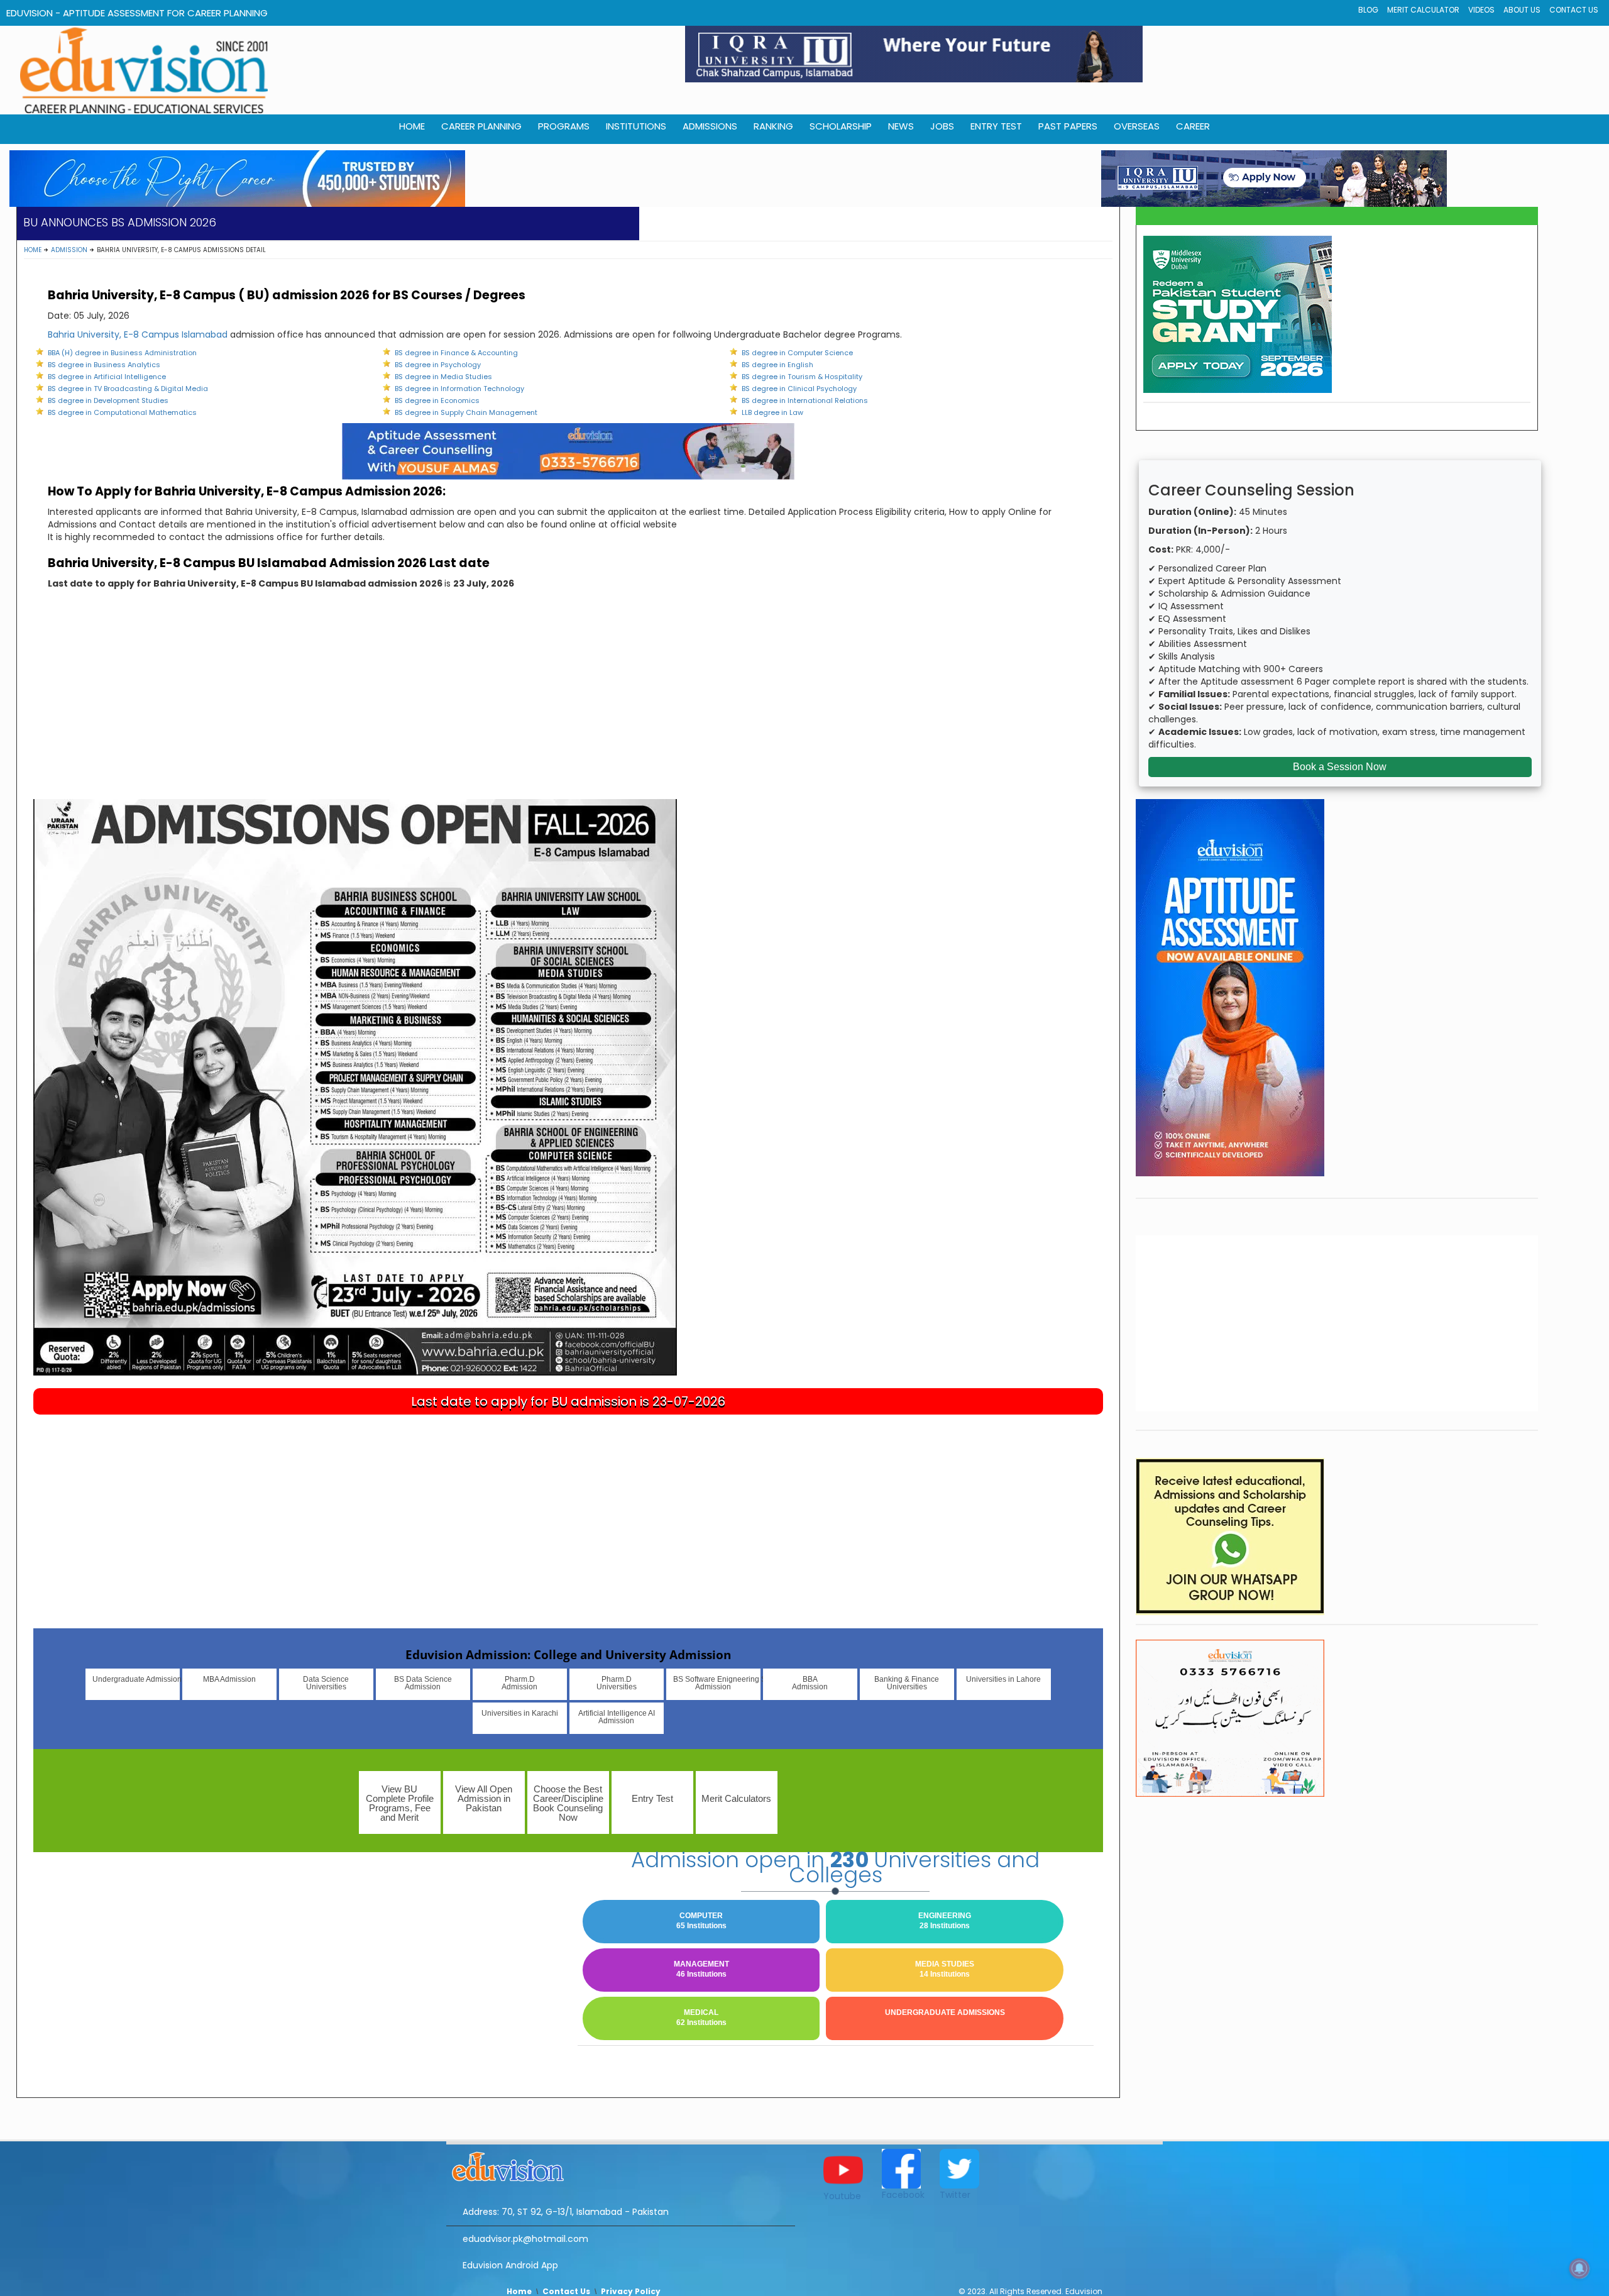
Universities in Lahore (1003, 1679)
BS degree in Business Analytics (104, 365)
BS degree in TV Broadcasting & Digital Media (128, 389)
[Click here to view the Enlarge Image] (355, 1087)
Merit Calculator (1423, 10)
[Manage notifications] (1579, 2268)
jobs (942, 126)
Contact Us (1574, 10)
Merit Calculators (736, 1798)
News (901, 126)
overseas (1137, 126)
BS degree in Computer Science (797, 353)
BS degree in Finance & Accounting (456, 353)
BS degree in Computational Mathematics (122, 412)
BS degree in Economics (437, 400)
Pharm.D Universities (617, 1683)
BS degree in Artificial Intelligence (107, 377)
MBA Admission (229, 1679)
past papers (1068, 126)
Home (33, 250)
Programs (564, 126)
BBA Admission (810, 1683)
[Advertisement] (568, 705)
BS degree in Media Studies (443, 377)
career (1193, 126)
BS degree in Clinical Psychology (799, 389)
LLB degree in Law (772, 412)
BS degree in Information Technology (459, 389)
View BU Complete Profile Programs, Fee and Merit (400, 1803)
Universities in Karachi (520, 1713)
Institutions (636, 126)
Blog (1368, 10)
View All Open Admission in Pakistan (484, 1798)
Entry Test (996, 126)
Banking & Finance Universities (907, 1683)
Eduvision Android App (510, 2265)
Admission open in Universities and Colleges (835, 1867)
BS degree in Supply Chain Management (466, 412)
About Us (1522, 10)
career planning (481, 126)
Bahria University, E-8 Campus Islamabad (138, 334)
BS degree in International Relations (805, 400)
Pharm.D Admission (519, 1683)
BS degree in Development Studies (108, 400)
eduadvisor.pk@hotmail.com (525, 2239)
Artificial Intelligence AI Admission (617, 1717)
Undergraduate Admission (136, 1679)
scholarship (841, 126)
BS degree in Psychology (438, 365)
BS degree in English (777, 365)
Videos (1481, 10)
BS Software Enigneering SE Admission (717, 1683)
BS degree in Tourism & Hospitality (802, 377)
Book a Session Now (1340, 767)
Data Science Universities (326, 1683)
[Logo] (621, 2165)
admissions (710, 126)
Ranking (773, 126)
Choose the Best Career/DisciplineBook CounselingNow (568, 1803)
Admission (69, 250)
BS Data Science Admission (423, 1683)
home (412, 126)
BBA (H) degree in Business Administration (122, 353)
